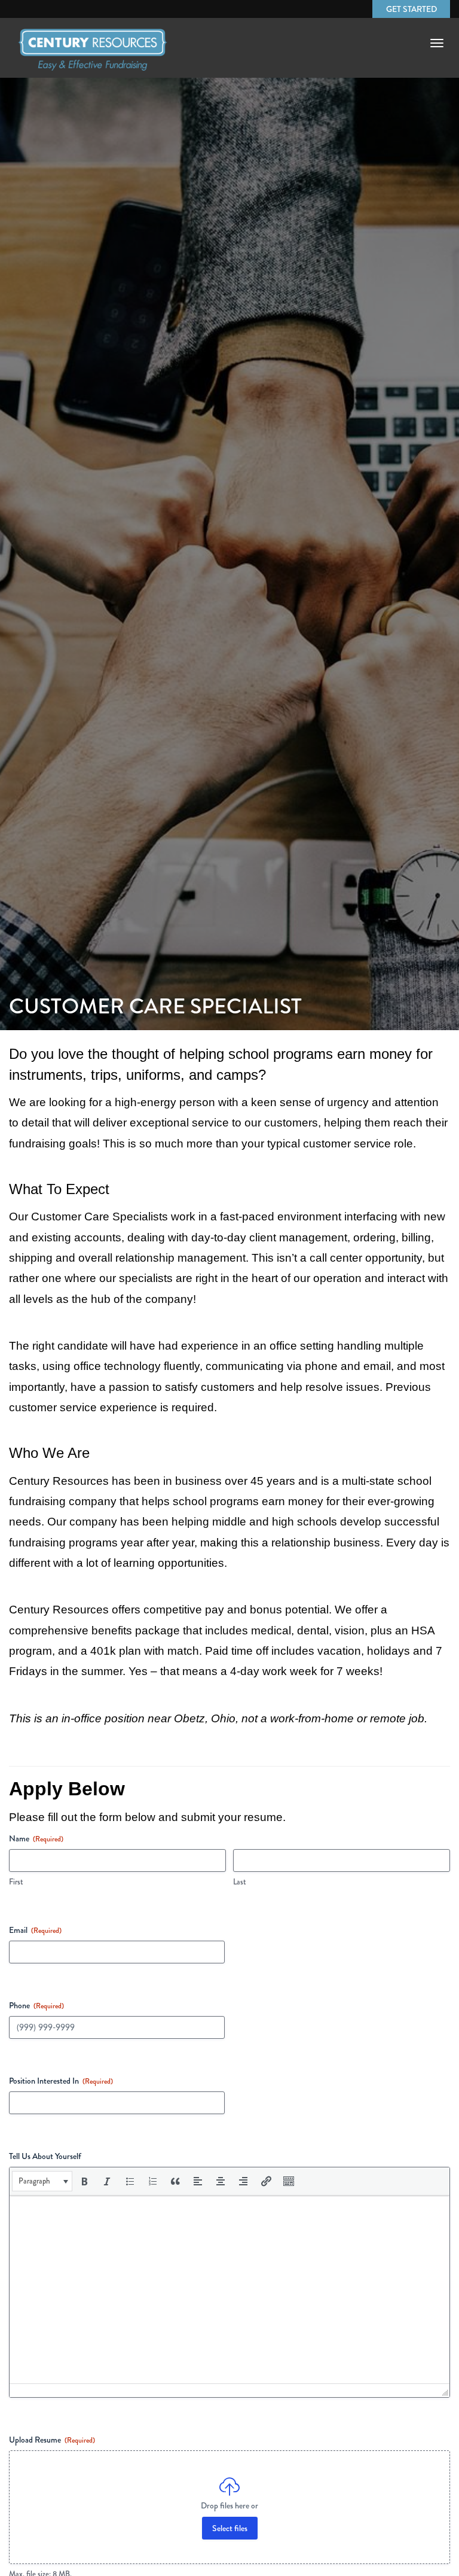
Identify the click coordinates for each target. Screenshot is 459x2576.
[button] (42, 2181)
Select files (230, 2528)
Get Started (411, 9)
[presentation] (42, 2181)
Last (240, 1882)
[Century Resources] (93, 56)
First (16, 1882)
